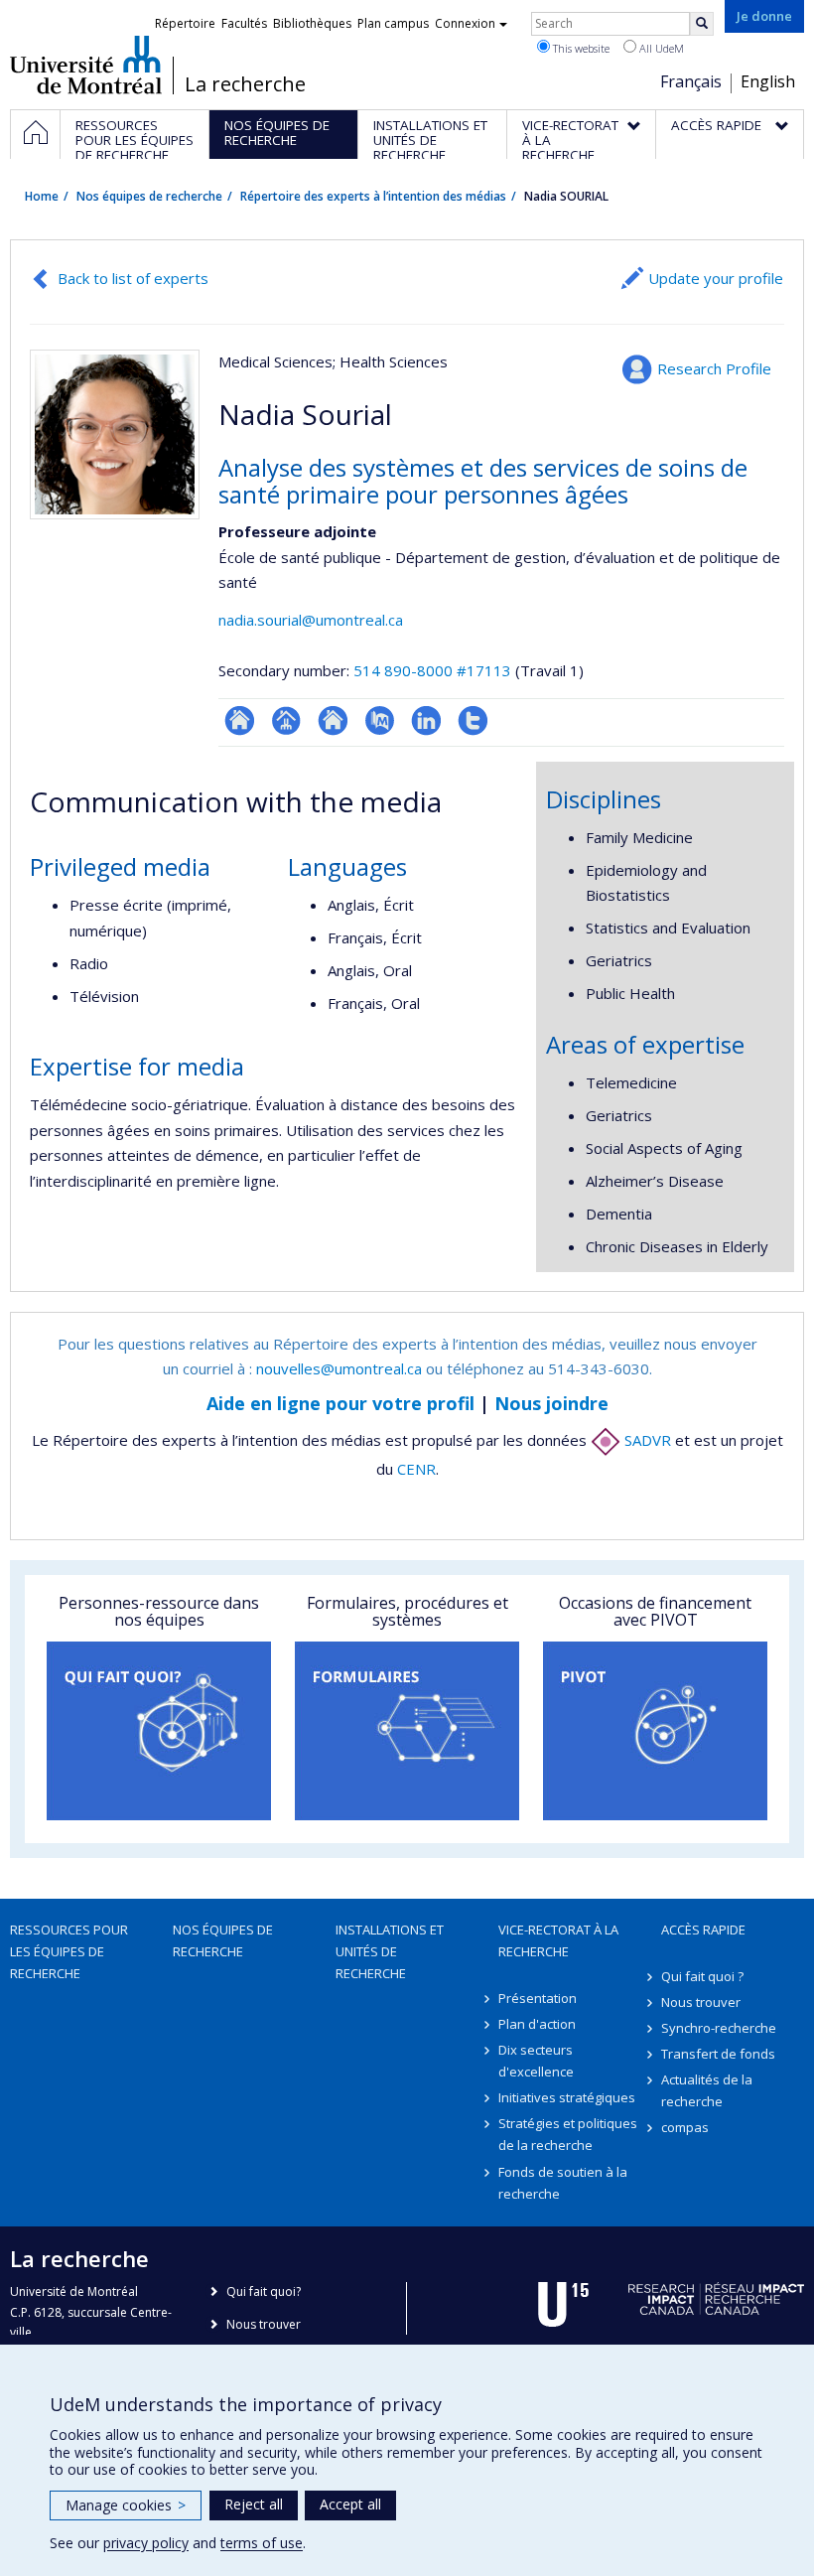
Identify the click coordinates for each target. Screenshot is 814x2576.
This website (580, 48)
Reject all (254, 2504)
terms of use (262, 2543)
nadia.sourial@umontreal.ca (311, 620)
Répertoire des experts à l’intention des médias (373, 196)
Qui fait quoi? (264, 2291)
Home (42, 196)
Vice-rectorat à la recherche (558, 1940)
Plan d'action (537, 2024)
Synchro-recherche (719, 2028)
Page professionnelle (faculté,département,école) (286, 720)
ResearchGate (240, 720)
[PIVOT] (655, 1731)
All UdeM (660, 48)
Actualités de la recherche (707, 2090)
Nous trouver (701, 2002)
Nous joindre (551, 1403)
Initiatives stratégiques (567, 2097)
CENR (416, 1469)
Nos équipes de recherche (149, 196)
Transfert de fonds (718, 2054)
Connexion (465, 23)
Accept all (350, 2504)
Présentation (538, 1998)
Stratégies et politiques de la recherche (568, 2134)
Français (691, 81)
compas (685, 2127)
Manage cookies (126, 2505)
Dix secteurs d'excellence (536, 2061)
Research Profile (714, 368)
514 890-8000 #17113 (432, 670)
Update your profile (716, 278)
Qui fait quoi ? (702, 1976)
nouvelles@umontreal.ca (339, 1368)
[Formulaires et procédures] (407, 1731)
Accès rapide (703, 1930)
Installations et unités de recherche (390, 1951)
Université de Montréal (86, 65)
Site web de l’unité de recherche (333, 720)
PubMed (380, 720)
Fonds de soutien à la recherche (563, 2183)
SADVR (646, 1440)
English (768, 81)
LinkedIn (426, 720)
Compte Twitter (473, 720)
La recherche (245, 84)
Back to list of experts (133, 278)
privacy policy (146, 2543)
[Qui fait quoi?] (159, 1731)
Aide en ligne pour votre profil (340, 1403)
